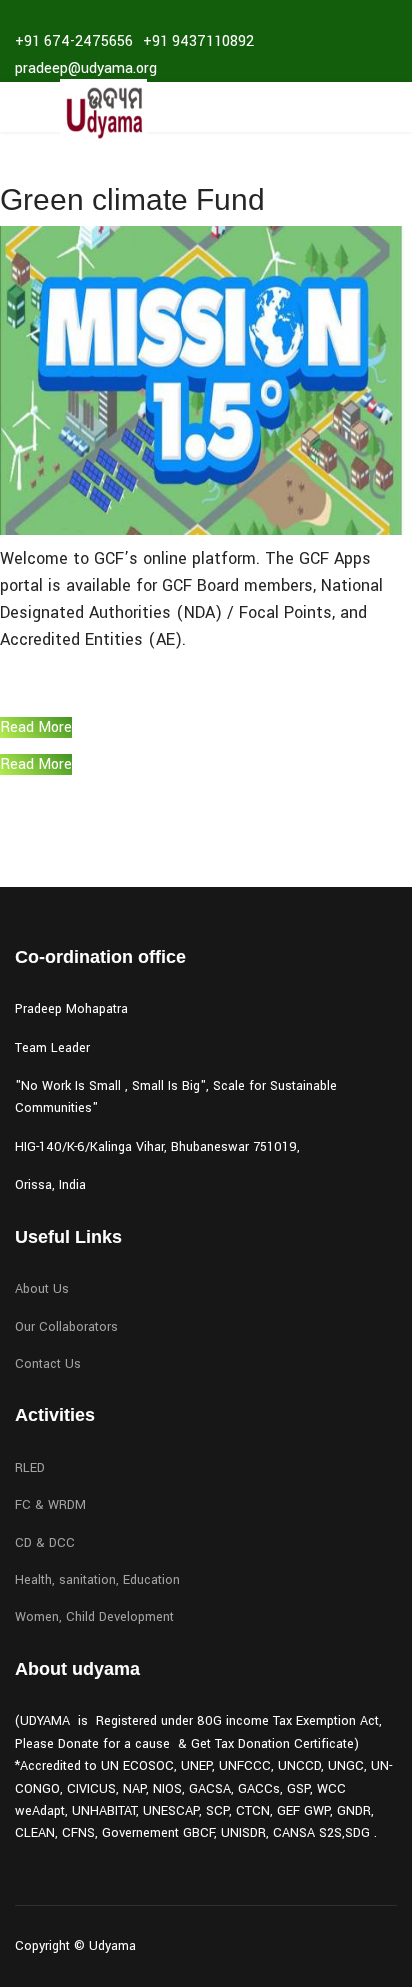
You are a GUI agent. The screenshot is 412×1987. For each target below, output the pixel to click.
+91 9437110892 (198, 41)
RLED (30, 1468)
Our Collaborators (66, 1327)
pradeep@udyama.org (86, 68)
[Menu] (27, 112)
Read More (36, 727)
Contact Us (48, 1364)
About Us (42, 1289)
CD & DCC (45, 1543)
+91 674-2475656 (74, 41)
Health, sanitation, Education (97, 1580)
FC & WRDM (50, 1505)
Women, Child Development (94, 1617)
